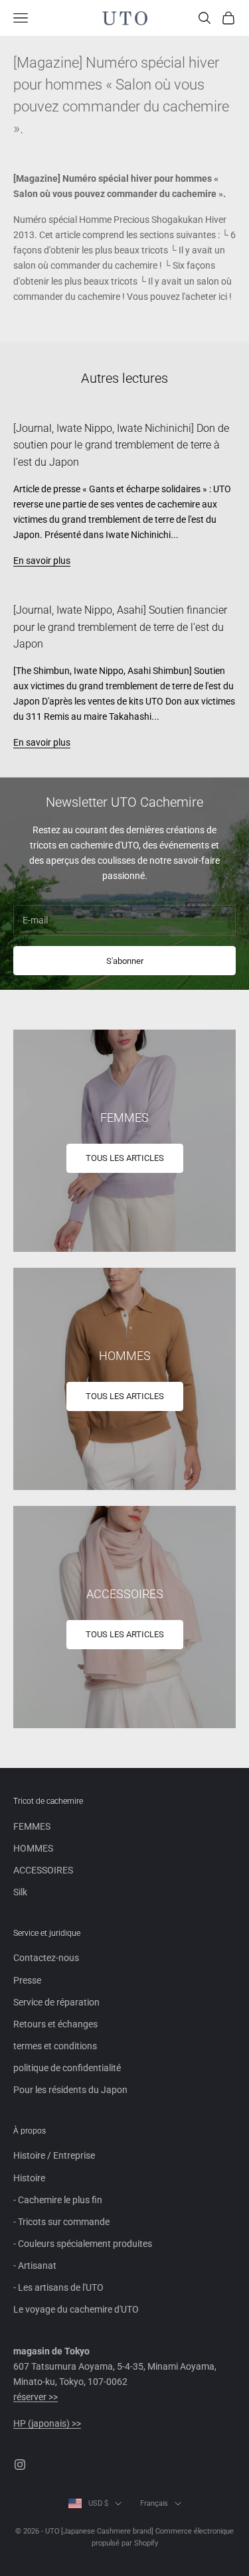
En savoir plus (42, 561)
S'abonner (125, 961)
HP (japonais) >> (47, 2423)
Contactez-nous (46, 1958)
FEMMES (32, 1826)
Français (154, 2503)
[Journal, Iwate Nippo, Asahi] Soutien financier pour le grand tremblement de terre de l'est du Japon (120, 627)
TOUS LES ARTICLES (125, 1158)
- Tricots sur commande (61, 2222)
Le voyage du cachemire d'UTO (76, 2309)
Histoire (29, 2178)
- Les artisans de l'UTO (58, 2287)
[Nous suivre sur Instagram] (20, 2465)
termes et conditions (55, 2046)
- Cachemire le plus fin (58, 2200)
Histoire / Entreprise (54, 2155)
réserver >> (36, 2397)
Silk (20, 1892)
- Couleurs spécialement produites (83, 2244)
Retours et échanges (55, 2024)
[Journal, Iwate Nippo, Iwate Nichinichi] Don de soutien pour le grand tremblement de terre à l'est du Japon (121, 445)
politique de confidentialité (67, 2068)
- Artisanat (35, 2266)
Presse (27, 1980)
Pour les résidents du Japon (70, 2090)
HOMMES (33, 1848)
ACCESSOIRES (43, 1870)
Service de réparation (56, 2002)
